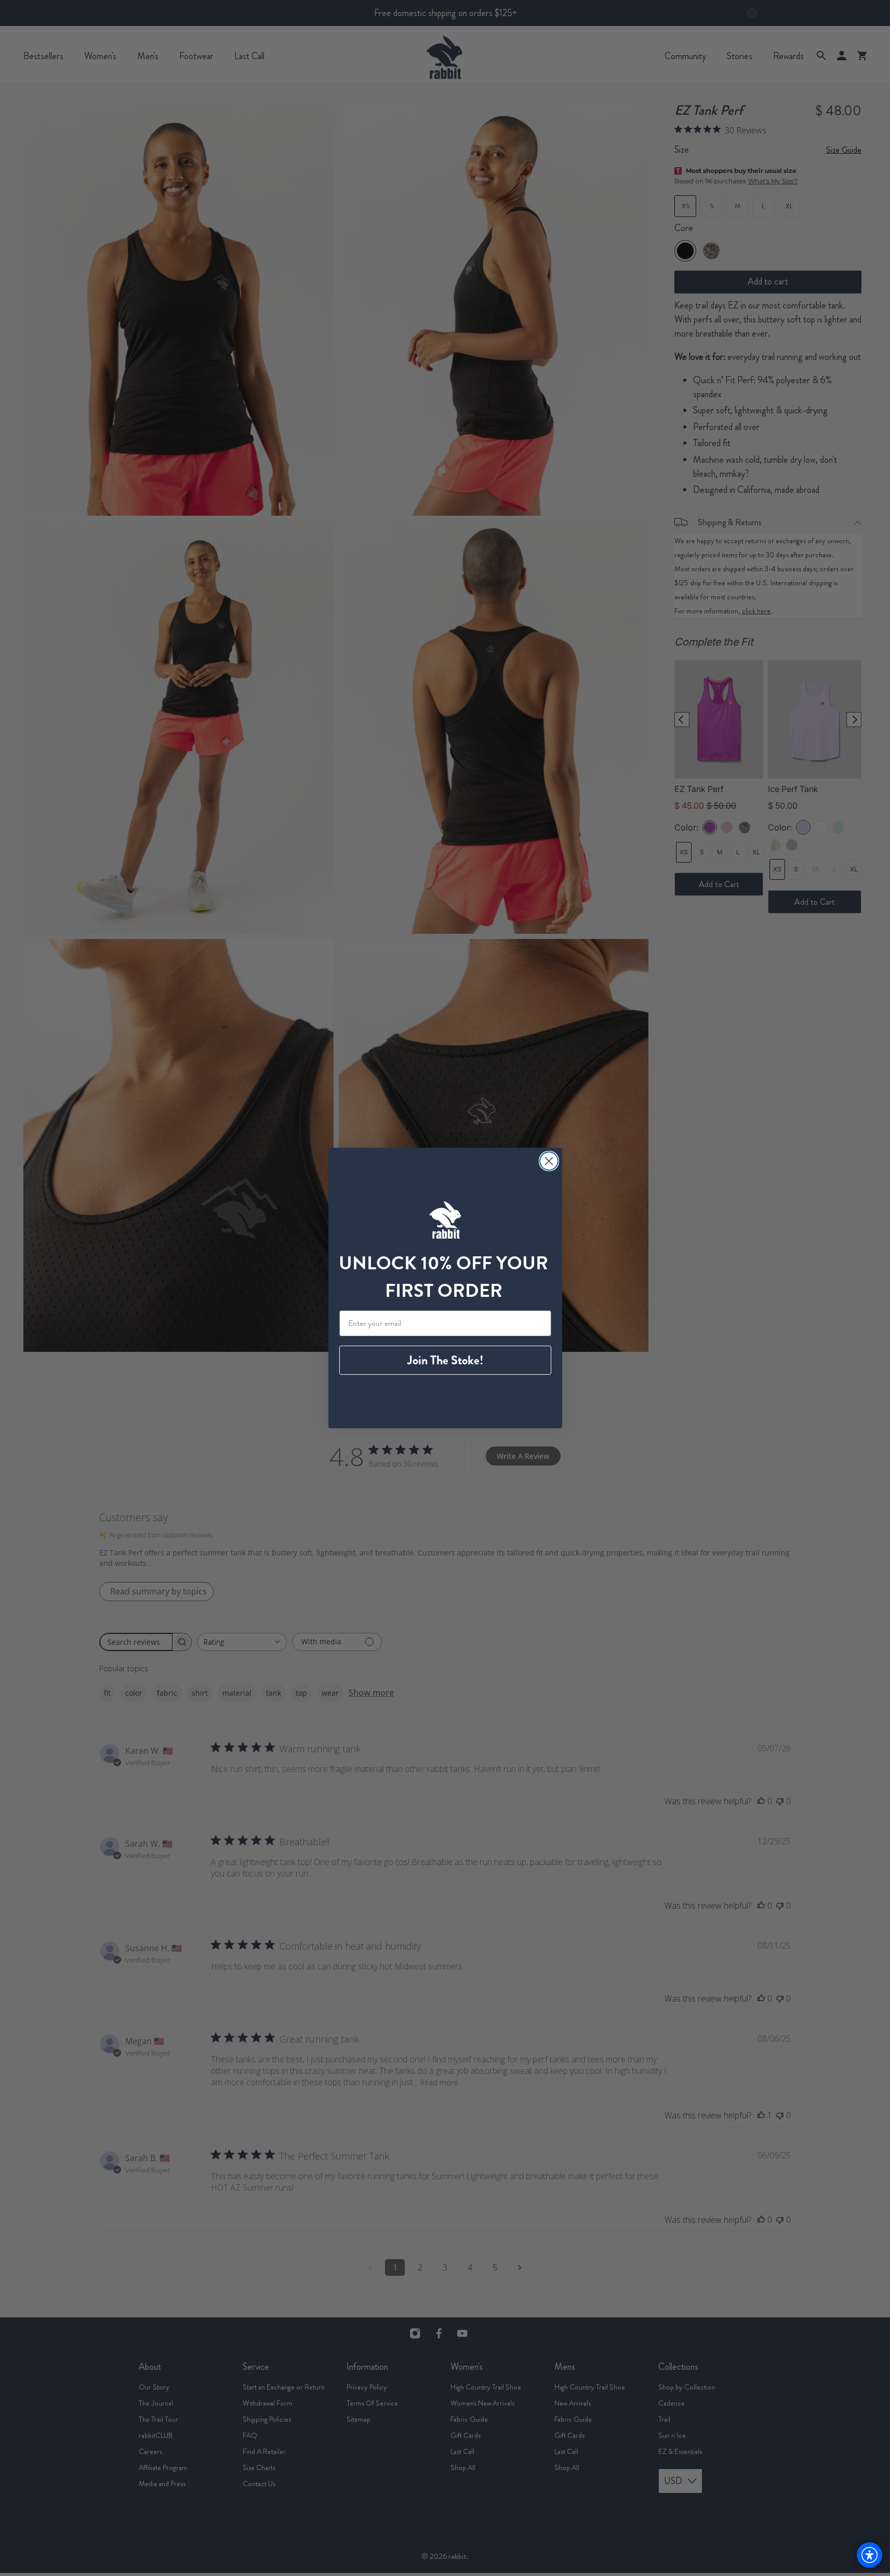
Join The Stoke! (445, 1360)
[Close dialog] (549, 1161)
